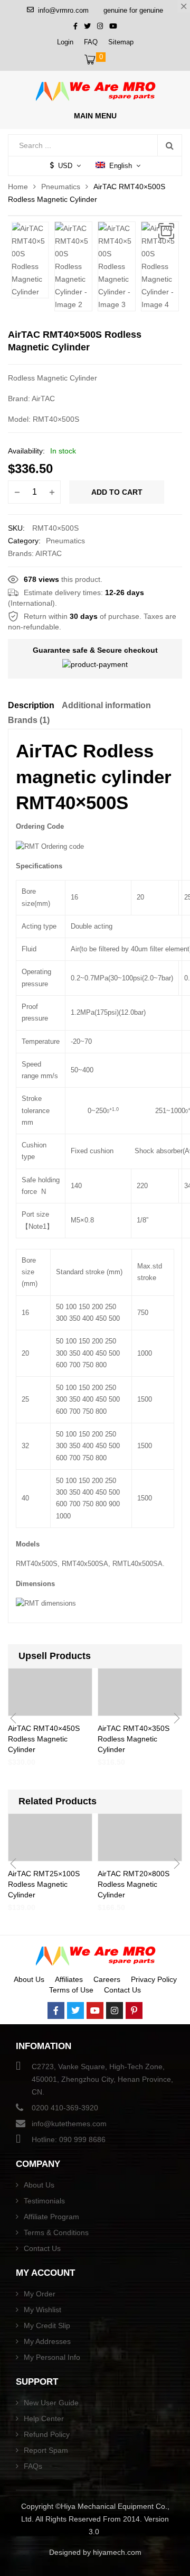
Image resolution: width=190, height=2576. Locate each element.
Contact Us (122, 1990)
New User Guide (51, 2403)
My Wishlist (42, 2310)
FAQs (33, 2466)
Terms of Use (71, 1990)
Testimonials (44, 2201)
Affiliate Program (51, 2217)
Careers (107, 1979)
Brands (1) (29, 720)
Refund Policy (47, 2434)
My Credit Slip (47, 2325)
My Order (40, 2294)
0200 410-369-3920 (65, 2108)
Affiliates (69, 1979)
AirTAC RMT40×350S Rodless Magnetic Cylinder (134, 1739)
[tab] (31, 707)
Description (31, 705)
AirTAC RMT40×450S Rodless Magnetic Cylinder (44, 1739)
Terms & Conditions (56, 2232)
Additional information (106, 705)
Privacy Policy (154, 1979)
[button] (166, 231)
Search (169, 145)
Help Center (44, 2419)
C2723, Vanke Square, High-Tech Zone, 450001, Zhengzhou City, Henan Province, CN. (102, 2079)
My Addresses (47, 2341)
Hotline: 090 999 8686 (69, 2139)
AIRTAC (49, 553)
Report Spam (46, 2450)
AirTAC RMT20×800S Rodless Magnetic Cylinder (134, 1884)
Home (18, 187)
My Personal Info (52, 2357)
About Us (29, 1979)
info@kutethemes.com (69, 2124)
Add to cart (117, 492)
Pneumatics (61, 187)
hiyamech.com (117, 2552)
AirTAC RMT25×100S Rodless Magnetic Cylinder (44, 1884)
